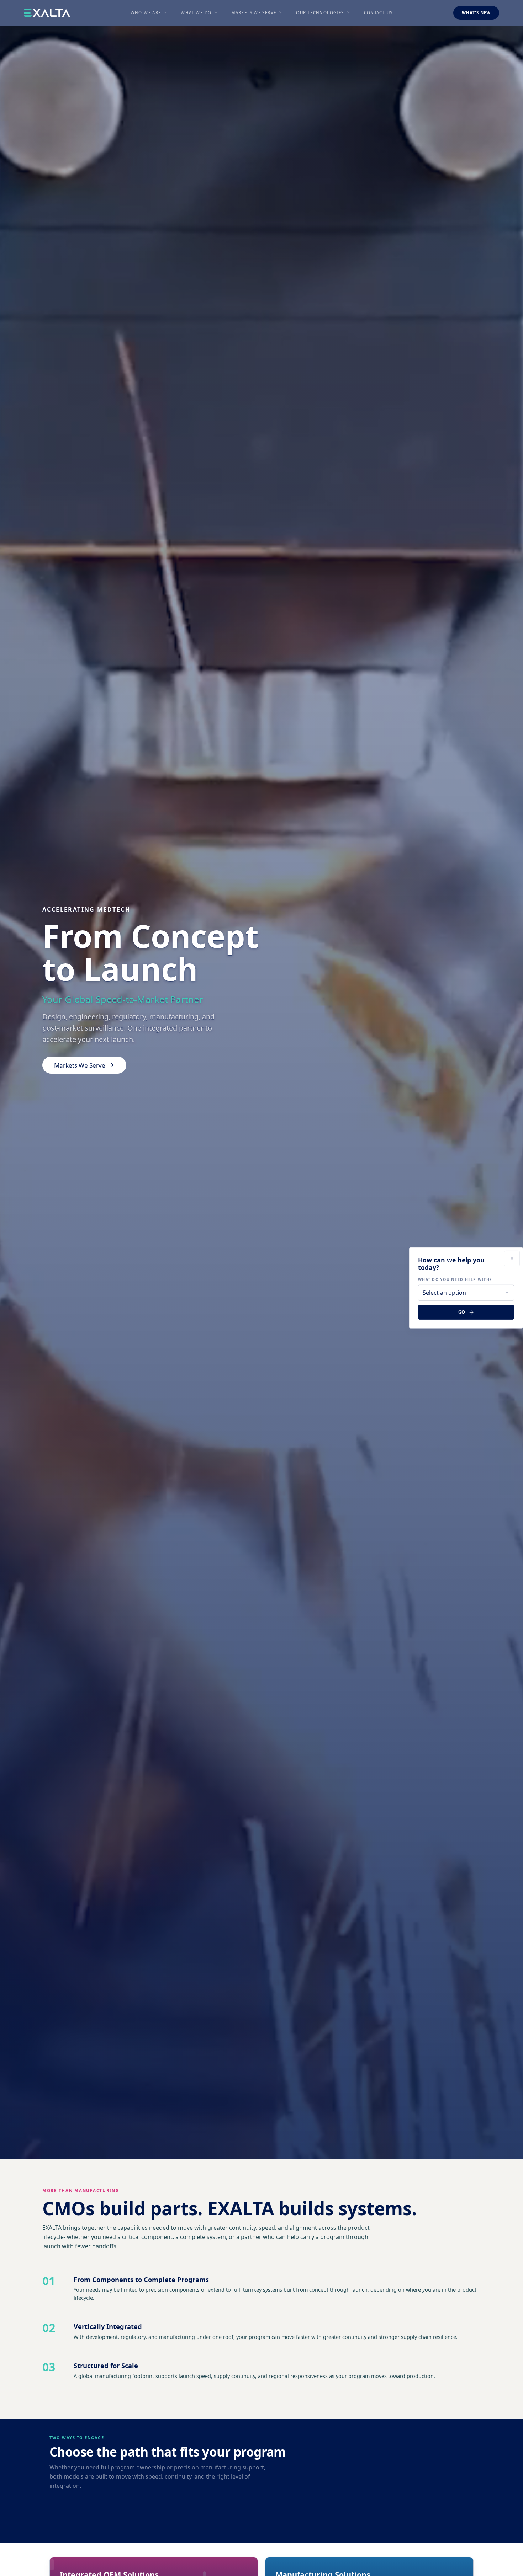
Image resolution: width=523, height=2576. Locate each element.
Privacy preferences (30, 2564)
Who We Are (146, 13)
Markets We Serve (254, 13)
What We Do (196, 13)
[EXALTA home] (47, 13)
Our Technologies (320, 13)
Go (462, 1312)
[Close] (512, 1258)
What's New (476, 13)
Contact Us (378, 13)
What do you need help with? (455, 1279)
